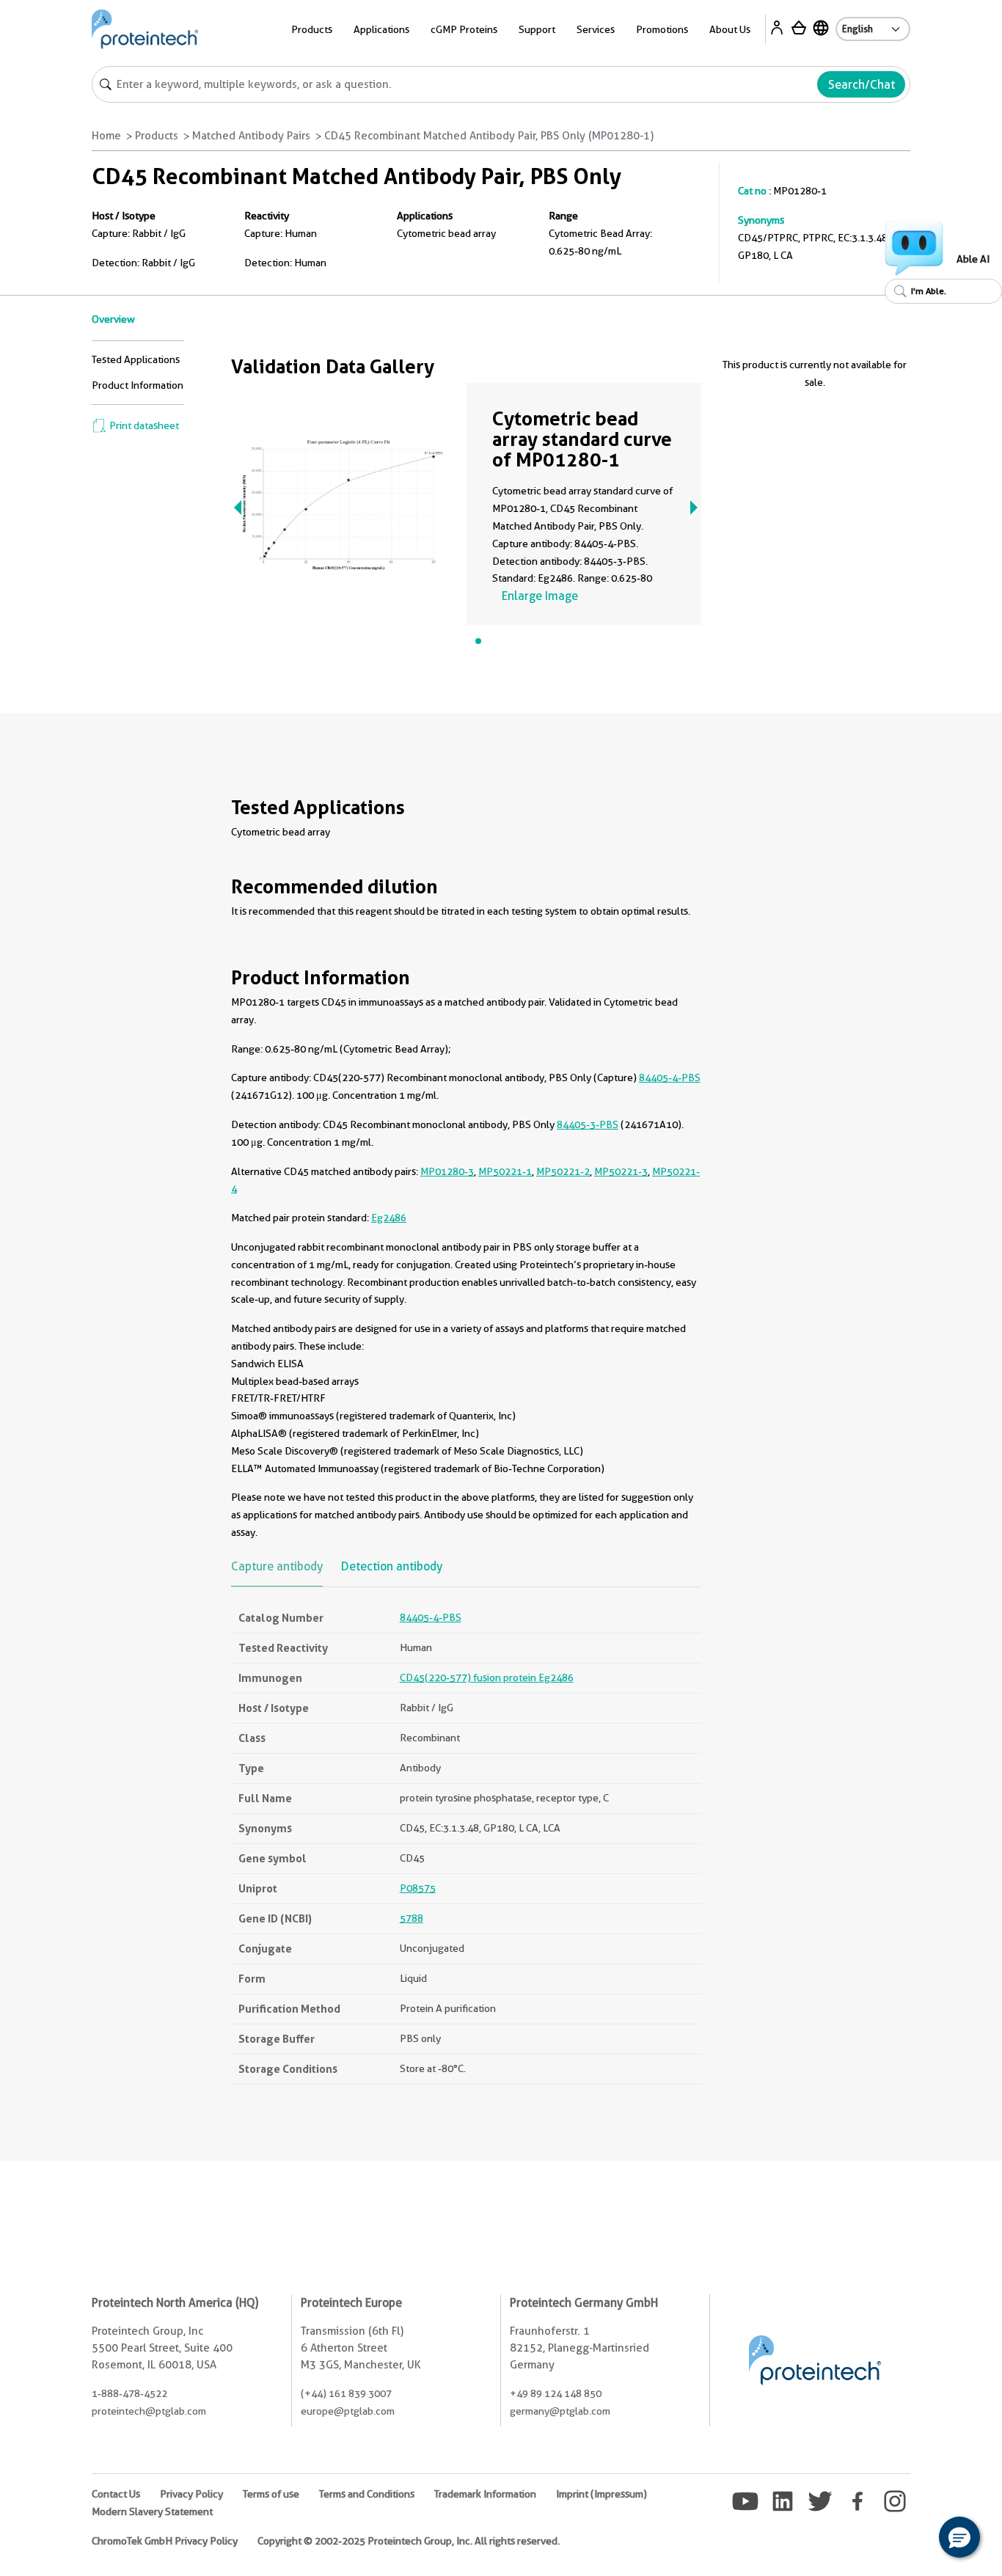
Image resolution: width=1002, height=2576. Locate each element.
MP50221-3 (621, 1171)
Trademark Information (485, 2494)
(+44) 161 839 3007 (346, 2393)
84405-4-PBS (670, 1077)
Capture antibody (277, 1566)
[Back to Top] (914, 2539)
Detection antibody (392, 1566)
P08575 (418, 1888)
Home (106, 136)
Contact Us (116, 2494)
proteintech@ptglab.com (149, 2411)
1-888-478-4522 (129, 2393)
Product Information (138, 385)
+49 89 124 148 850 (556, 2393)
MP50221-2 (563, 1171)
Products (157, 136)
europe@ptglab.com (348, 2411)
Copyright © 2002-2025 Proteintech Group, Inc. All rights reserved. (409, 2541)
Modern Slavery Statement (152, 2511)
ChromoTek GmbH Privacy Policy (165, 2541)
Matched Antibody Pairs (251, 136)
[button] (959, 2537)
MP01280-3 (447, 1171)
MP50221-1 (505, 1171)
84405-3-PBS (588, 1124)
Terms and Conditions (367, 2494)
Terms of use (271, 2494)
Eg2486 (389, 1218)
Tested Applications (136, 359)
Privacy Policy (191, 2494)
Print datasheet (143, 425)
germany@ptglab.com (560, 2411)
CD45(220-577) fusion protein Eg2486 (487, 1677)
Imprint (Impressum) (601, 2494)
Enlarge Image (540, 596)
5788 (412, 1918)
